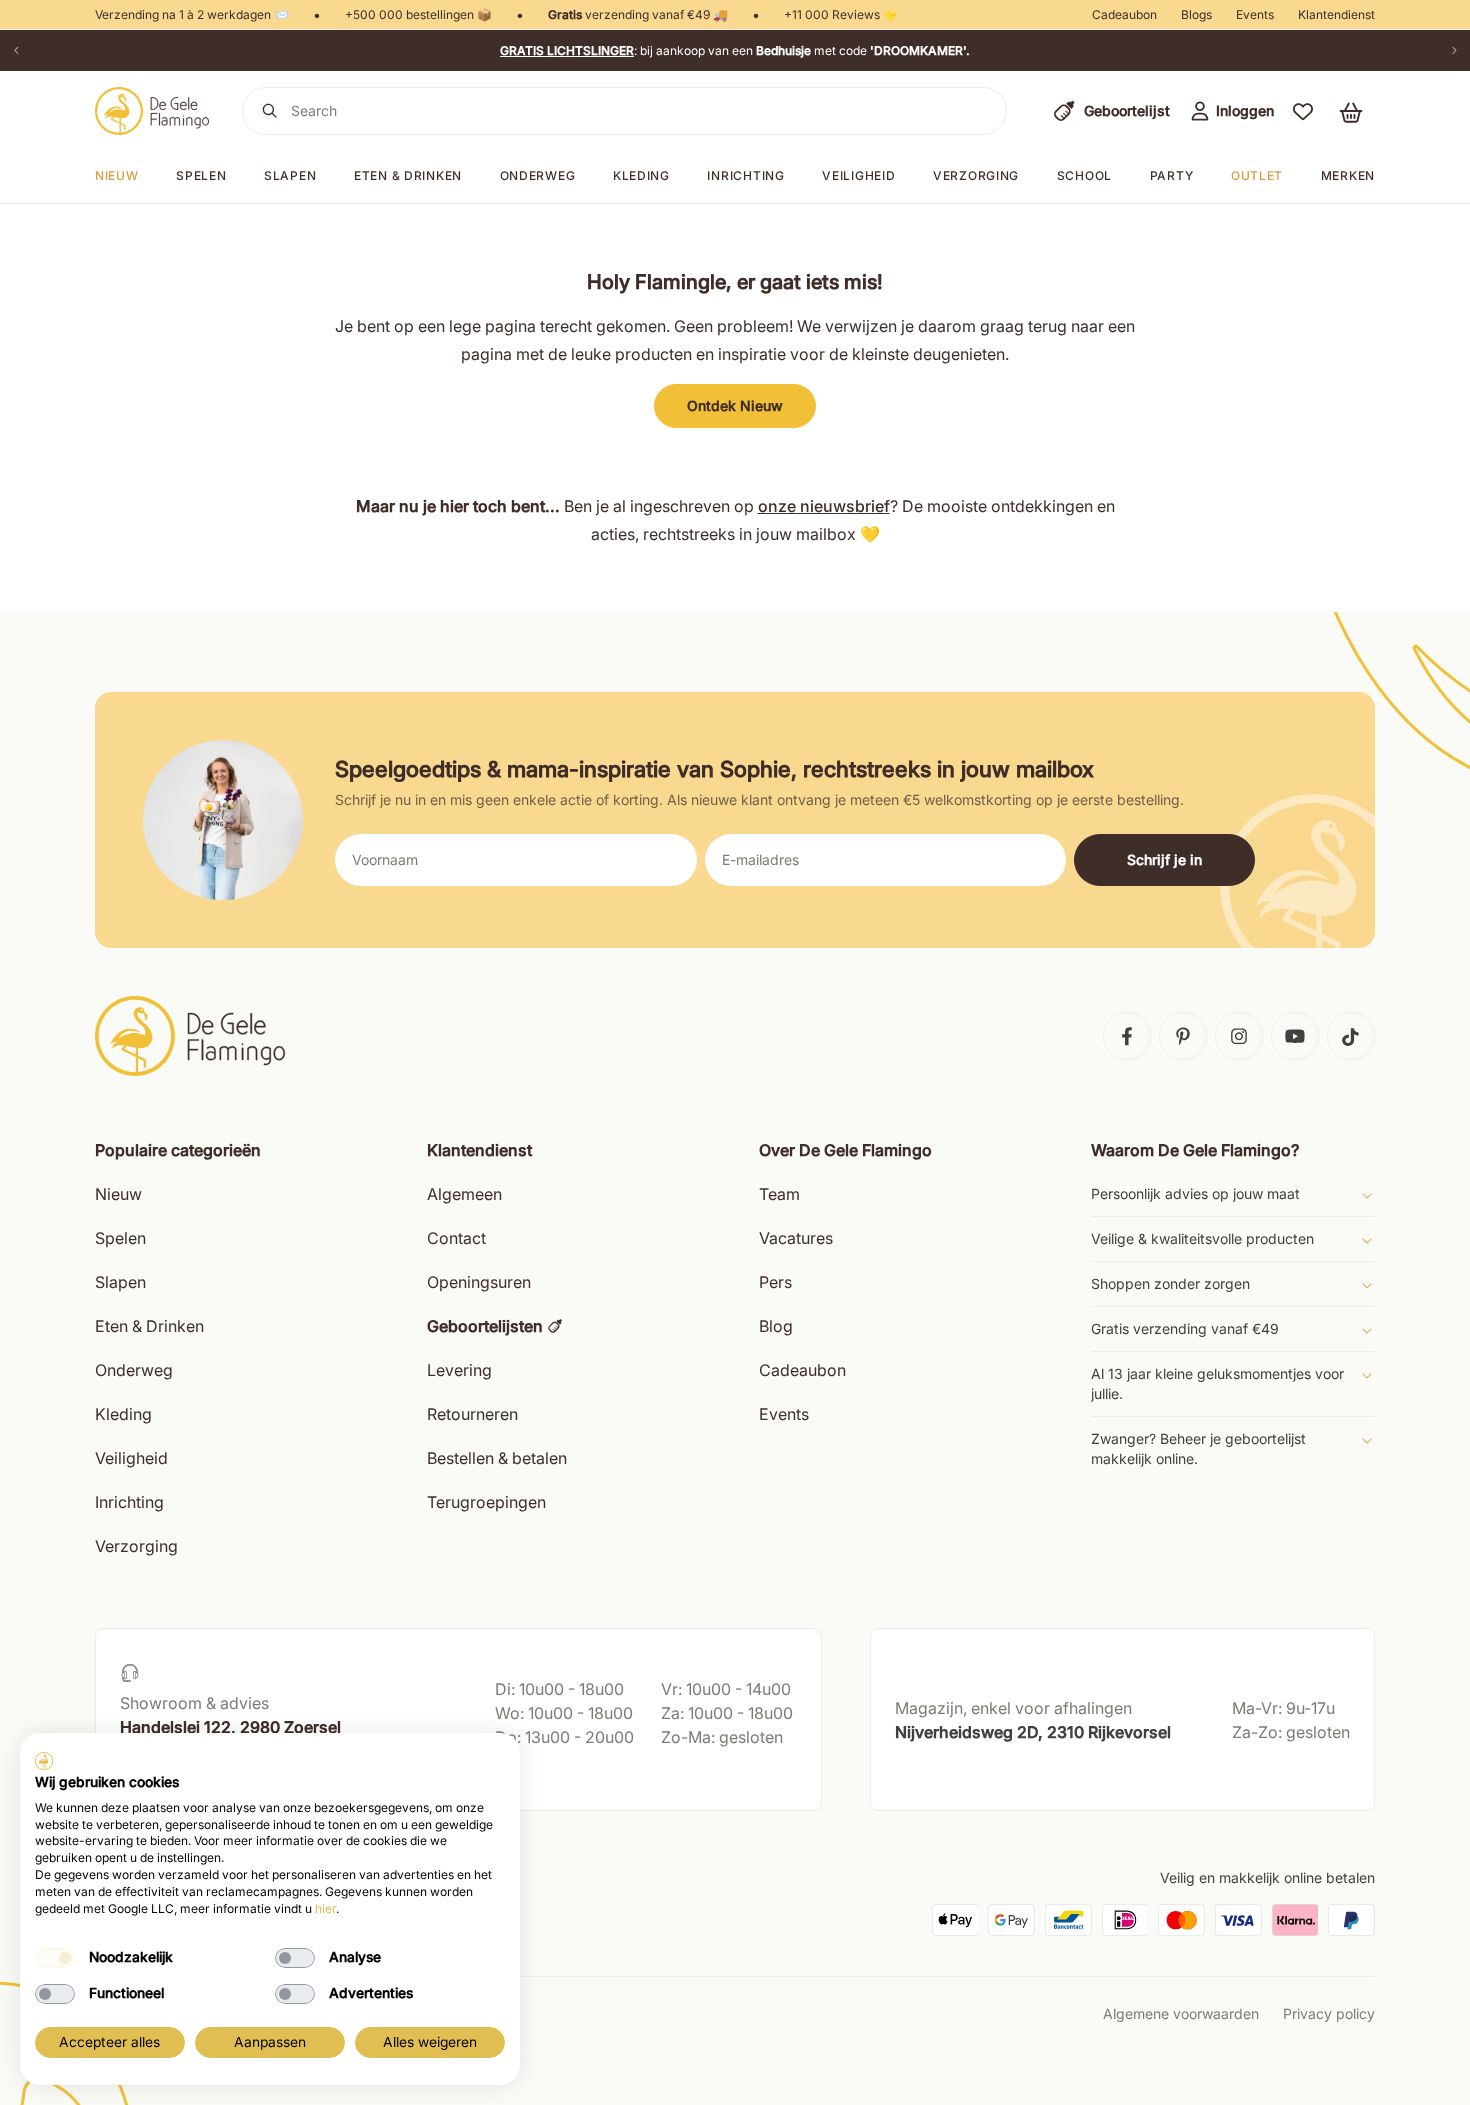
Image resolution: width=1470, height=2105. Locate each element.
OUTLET (1257, 175)
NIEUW (117, 175)
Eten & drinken (408, 175)
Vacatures (796, 1238)
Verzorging (976, 175)
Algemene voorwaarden (1181, 2013)
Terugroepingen (486, 1502)
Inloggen (1245, 110)
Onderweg (538, 175)
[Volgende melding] (1454, 50)
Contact (456, 1238)
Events (1255, 14)
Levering (459, 1370)
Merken (1348, 175)
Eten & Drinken (149, 1326)
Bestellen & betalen (497, 1458)
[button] (1303, 111)
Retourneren (472, 1414)
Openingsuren (479, 1282)
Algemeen (464, 1194)
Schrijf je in (1164, 859)
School (1084, 175)
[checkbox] (55, 1958)
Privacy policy (1329, 2013)
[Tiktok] (1351, 1036)
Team (779, 1194)
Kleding (641, 175)
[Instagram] (1239, 1036)
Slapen (290, 175)
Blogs (1196, 14)
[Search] (270, 111)
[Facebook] (1127, 1036)
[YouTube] (1295, 1036)
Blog (776, 1326)
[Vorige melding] (16, 50)
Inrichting (745, 175)
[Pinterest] (1183, 1036)
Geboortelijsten (485, 1326)
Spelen (201, 175)
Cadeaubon (1124, 14)
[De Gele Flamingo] (152, 111)
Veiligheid (858, 175)
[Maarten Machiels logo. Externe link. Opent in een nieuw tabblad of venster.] (44, 1761)
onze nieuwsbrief (824, 506)
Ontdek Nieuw (735, 405)
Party (1172, 175)
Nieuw (118, 1194)
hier (325, 1908)
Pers (775, 1282)
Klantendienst (1336, 14)
